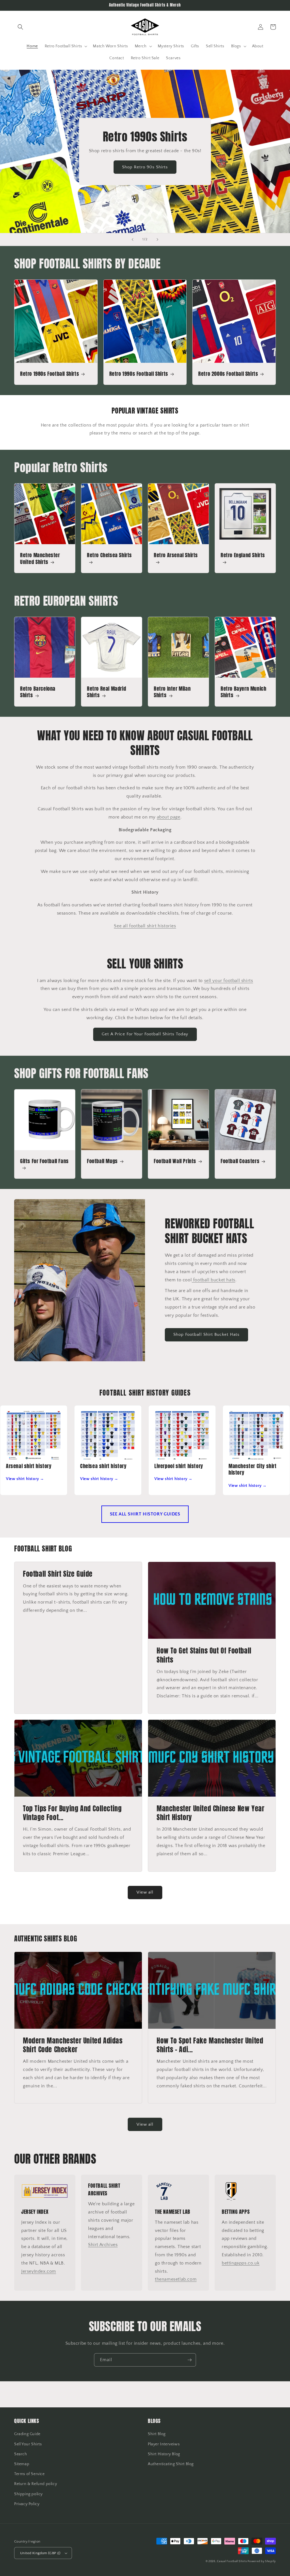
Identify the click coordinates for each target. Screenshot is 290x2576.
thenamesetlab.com (176, 2279)
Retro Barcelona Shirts (38, 692)
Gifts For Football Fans (44, 1161)
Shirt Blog (157, 2434)
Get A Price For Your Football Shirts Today (145, 1034)
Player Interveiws (164, 2444)
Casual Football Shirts (232, 2561)
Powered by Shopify (262, 2561)
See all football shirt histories (145, 926)
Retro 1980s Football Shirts (50, 374)
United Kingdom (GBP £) (40, 2553)
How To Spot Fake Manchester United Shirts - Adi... (210, 2045)
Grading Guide (27, 2434)
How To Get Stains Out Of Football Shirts (204, 1655)
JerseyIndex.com (39, 2271)
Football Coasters (240, 1161)
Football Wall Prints (175, 1161)
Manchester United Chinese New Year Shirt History (210, 1813)
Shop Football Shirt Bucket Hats (206, 1334)
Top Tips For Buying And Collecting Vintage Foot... (72, 1813)
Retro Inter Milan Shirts (172, 692)
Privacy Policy (27, 2504)
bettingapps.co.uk (241, 2263)
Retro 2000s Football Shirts (228, 374)
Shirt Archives (103, 2245)
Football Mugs (102, 1161)
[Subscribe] (189, 2360)
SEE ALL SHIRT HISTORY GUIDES (145, 1514)
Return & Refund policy (36, 2484)
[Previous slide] (133, 239)
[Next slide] (157, 239)
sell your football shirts (229, 981)
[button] (20, 27)
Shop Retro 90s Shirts (145, 167)
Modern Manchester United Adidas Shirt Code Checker (73, 2045)
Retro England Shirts (243, 555)
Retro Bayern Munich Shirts (243, 692)
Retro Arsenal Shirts (176, 555)
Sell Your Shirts (28, 2444)
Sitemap (22, 2464)
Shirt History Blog (164, 2454)
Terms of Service (29, 2474)
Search (21, 2454)
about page (169, 817)
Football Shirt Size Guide (58, 1574)
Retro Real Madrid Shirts (106, 692)
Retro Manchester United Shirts (40, 558)
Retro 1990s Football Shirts (139, 374)
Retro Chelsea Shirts (109, 555)
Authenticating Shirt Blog (171, 2464)
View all (145, 1892)
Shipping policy (28, 2494)
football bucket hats (214, 1280)
